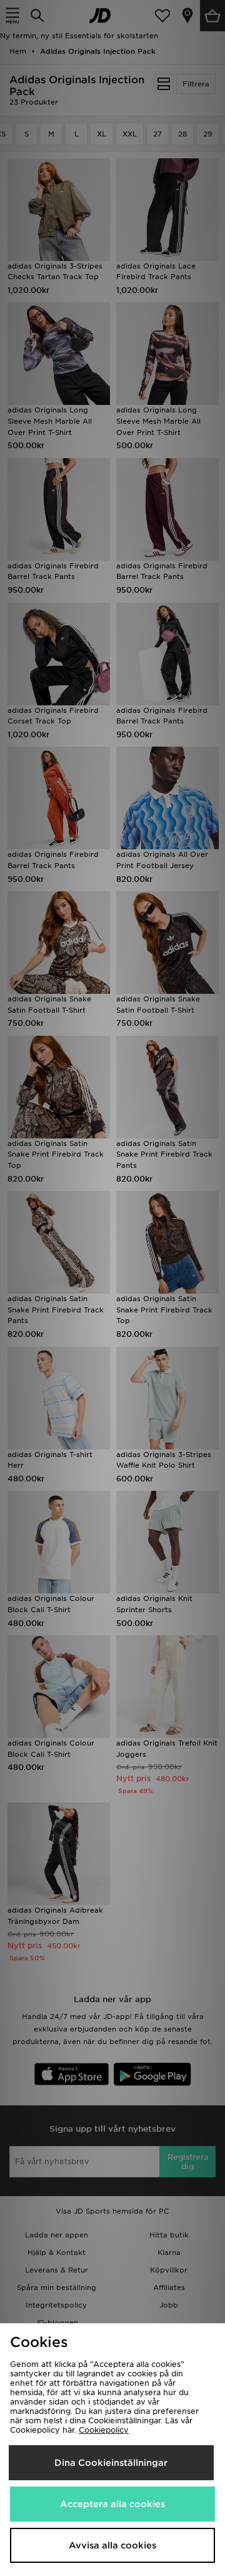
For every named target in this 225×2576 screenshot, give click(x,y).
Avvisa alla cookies (112, 2545)
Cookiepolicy (104, 2430)
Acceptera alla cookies (112, 2504)
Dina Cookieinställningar (111, 2463)
